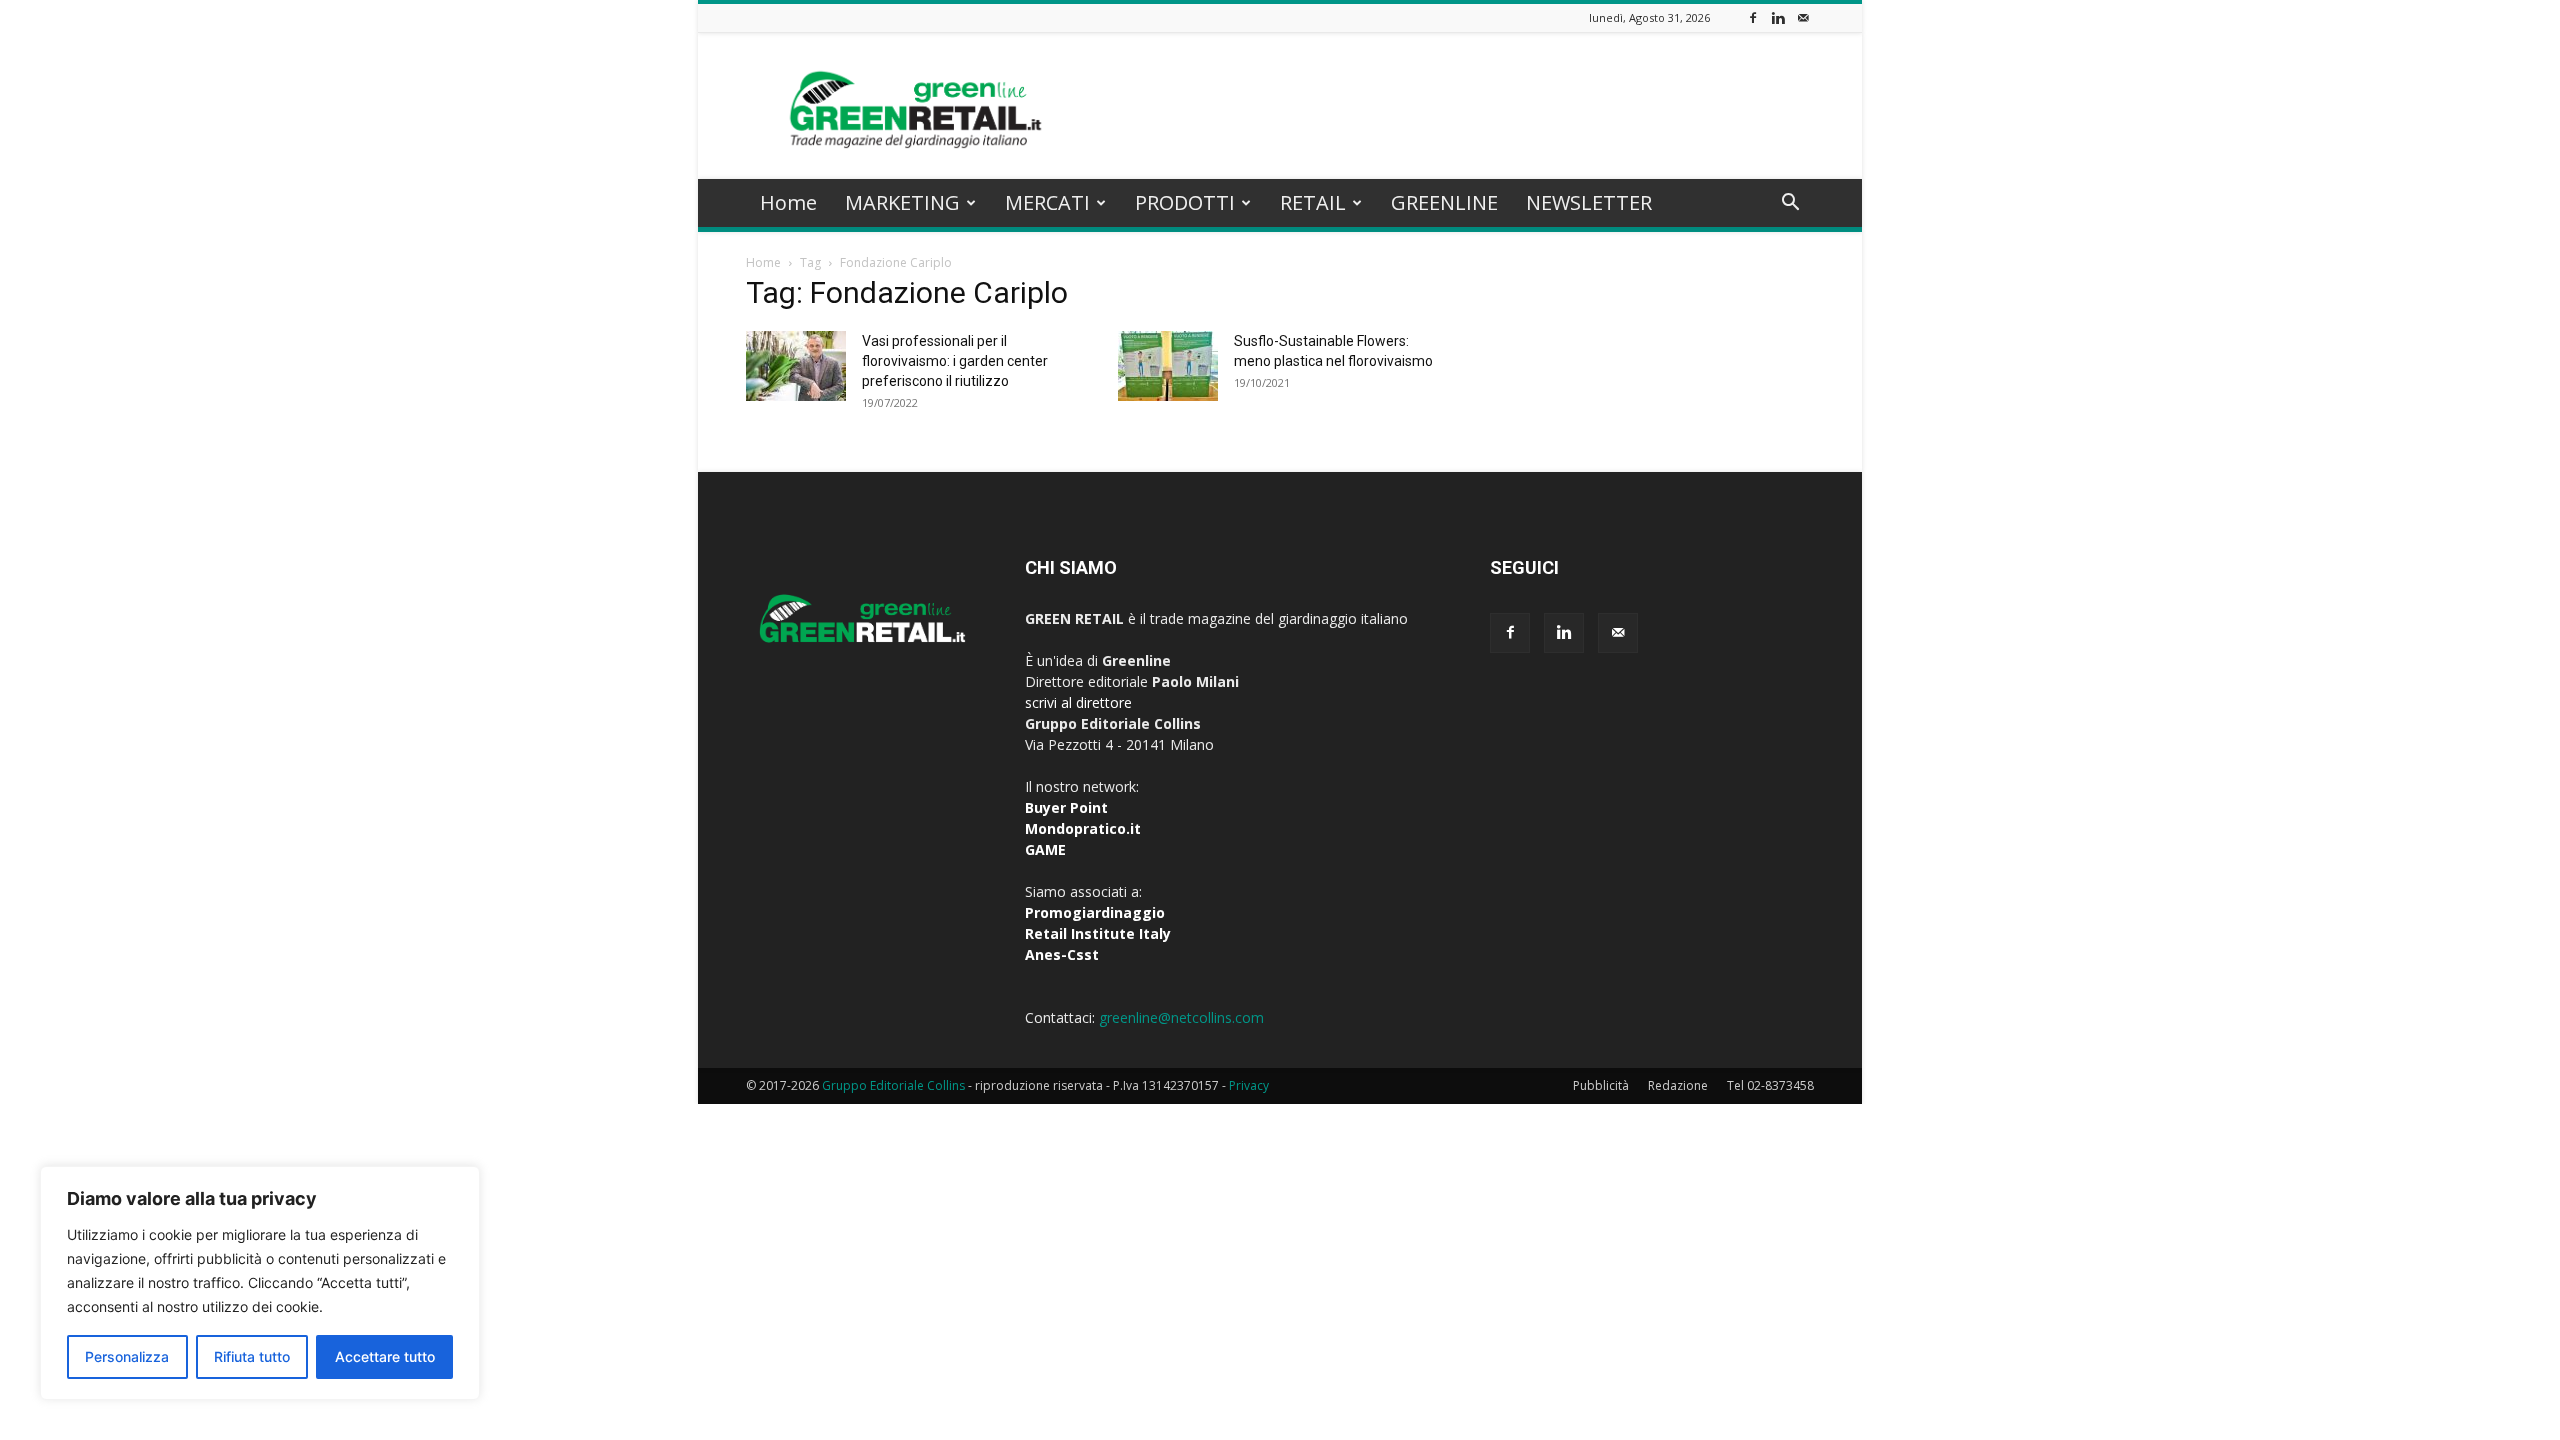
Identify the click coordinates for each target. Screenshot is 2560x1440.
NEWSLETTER (1589, 202)
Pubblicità (1601, 1085)
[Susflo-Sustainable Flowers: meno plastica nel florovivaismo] (1168, 366)
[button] (1790, 204)
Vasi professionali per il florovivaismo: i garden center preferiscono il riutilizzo (955, 361)
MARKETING (902, 202)
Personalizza (127, 1356)
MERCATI (1047, 202)
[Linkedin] (1778, 17)
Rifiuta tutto (252, 1356)
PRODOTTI (1185, 202)
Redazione (1678, 1085)
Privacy (1249, 1085)
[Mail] (1803, 17)
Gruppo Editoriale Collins (893, 1085)
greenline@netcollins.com (1181, 1017)
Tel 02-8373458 (1770, 1085)
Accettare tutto (385, 1356)
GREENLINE (1444, 202)
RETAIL (1313, 202)
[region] (260, 1283)
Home (788, 202)
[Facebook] (1753, 17)
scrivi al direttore (1078, 702)
